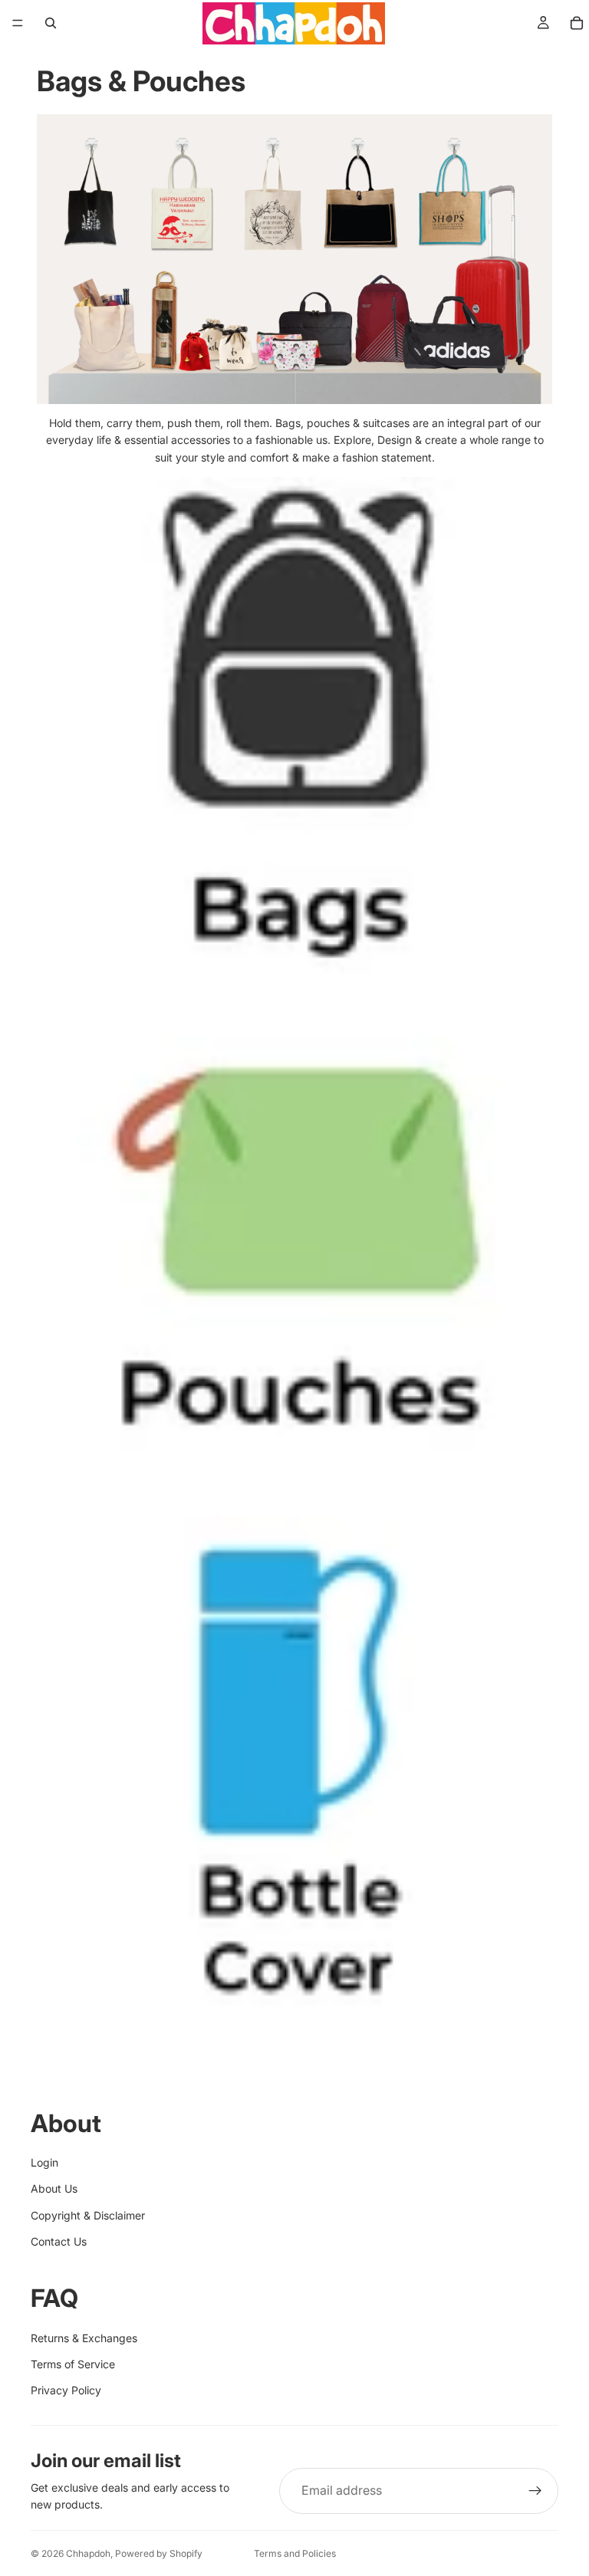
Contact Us (59, 2241)
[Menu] (18, 23)
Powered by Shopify (159, 2553)
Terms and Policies (295, 2553)
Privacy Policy (66, 2390)
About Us (54, 2188)
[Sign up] (535, 2491)
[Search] (51, 23)
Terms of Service (73, 2364)
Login (44, 2162)
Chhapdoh (88, 2553)
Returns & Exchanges (84, 2338)
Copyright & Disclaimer (88, 2215)
